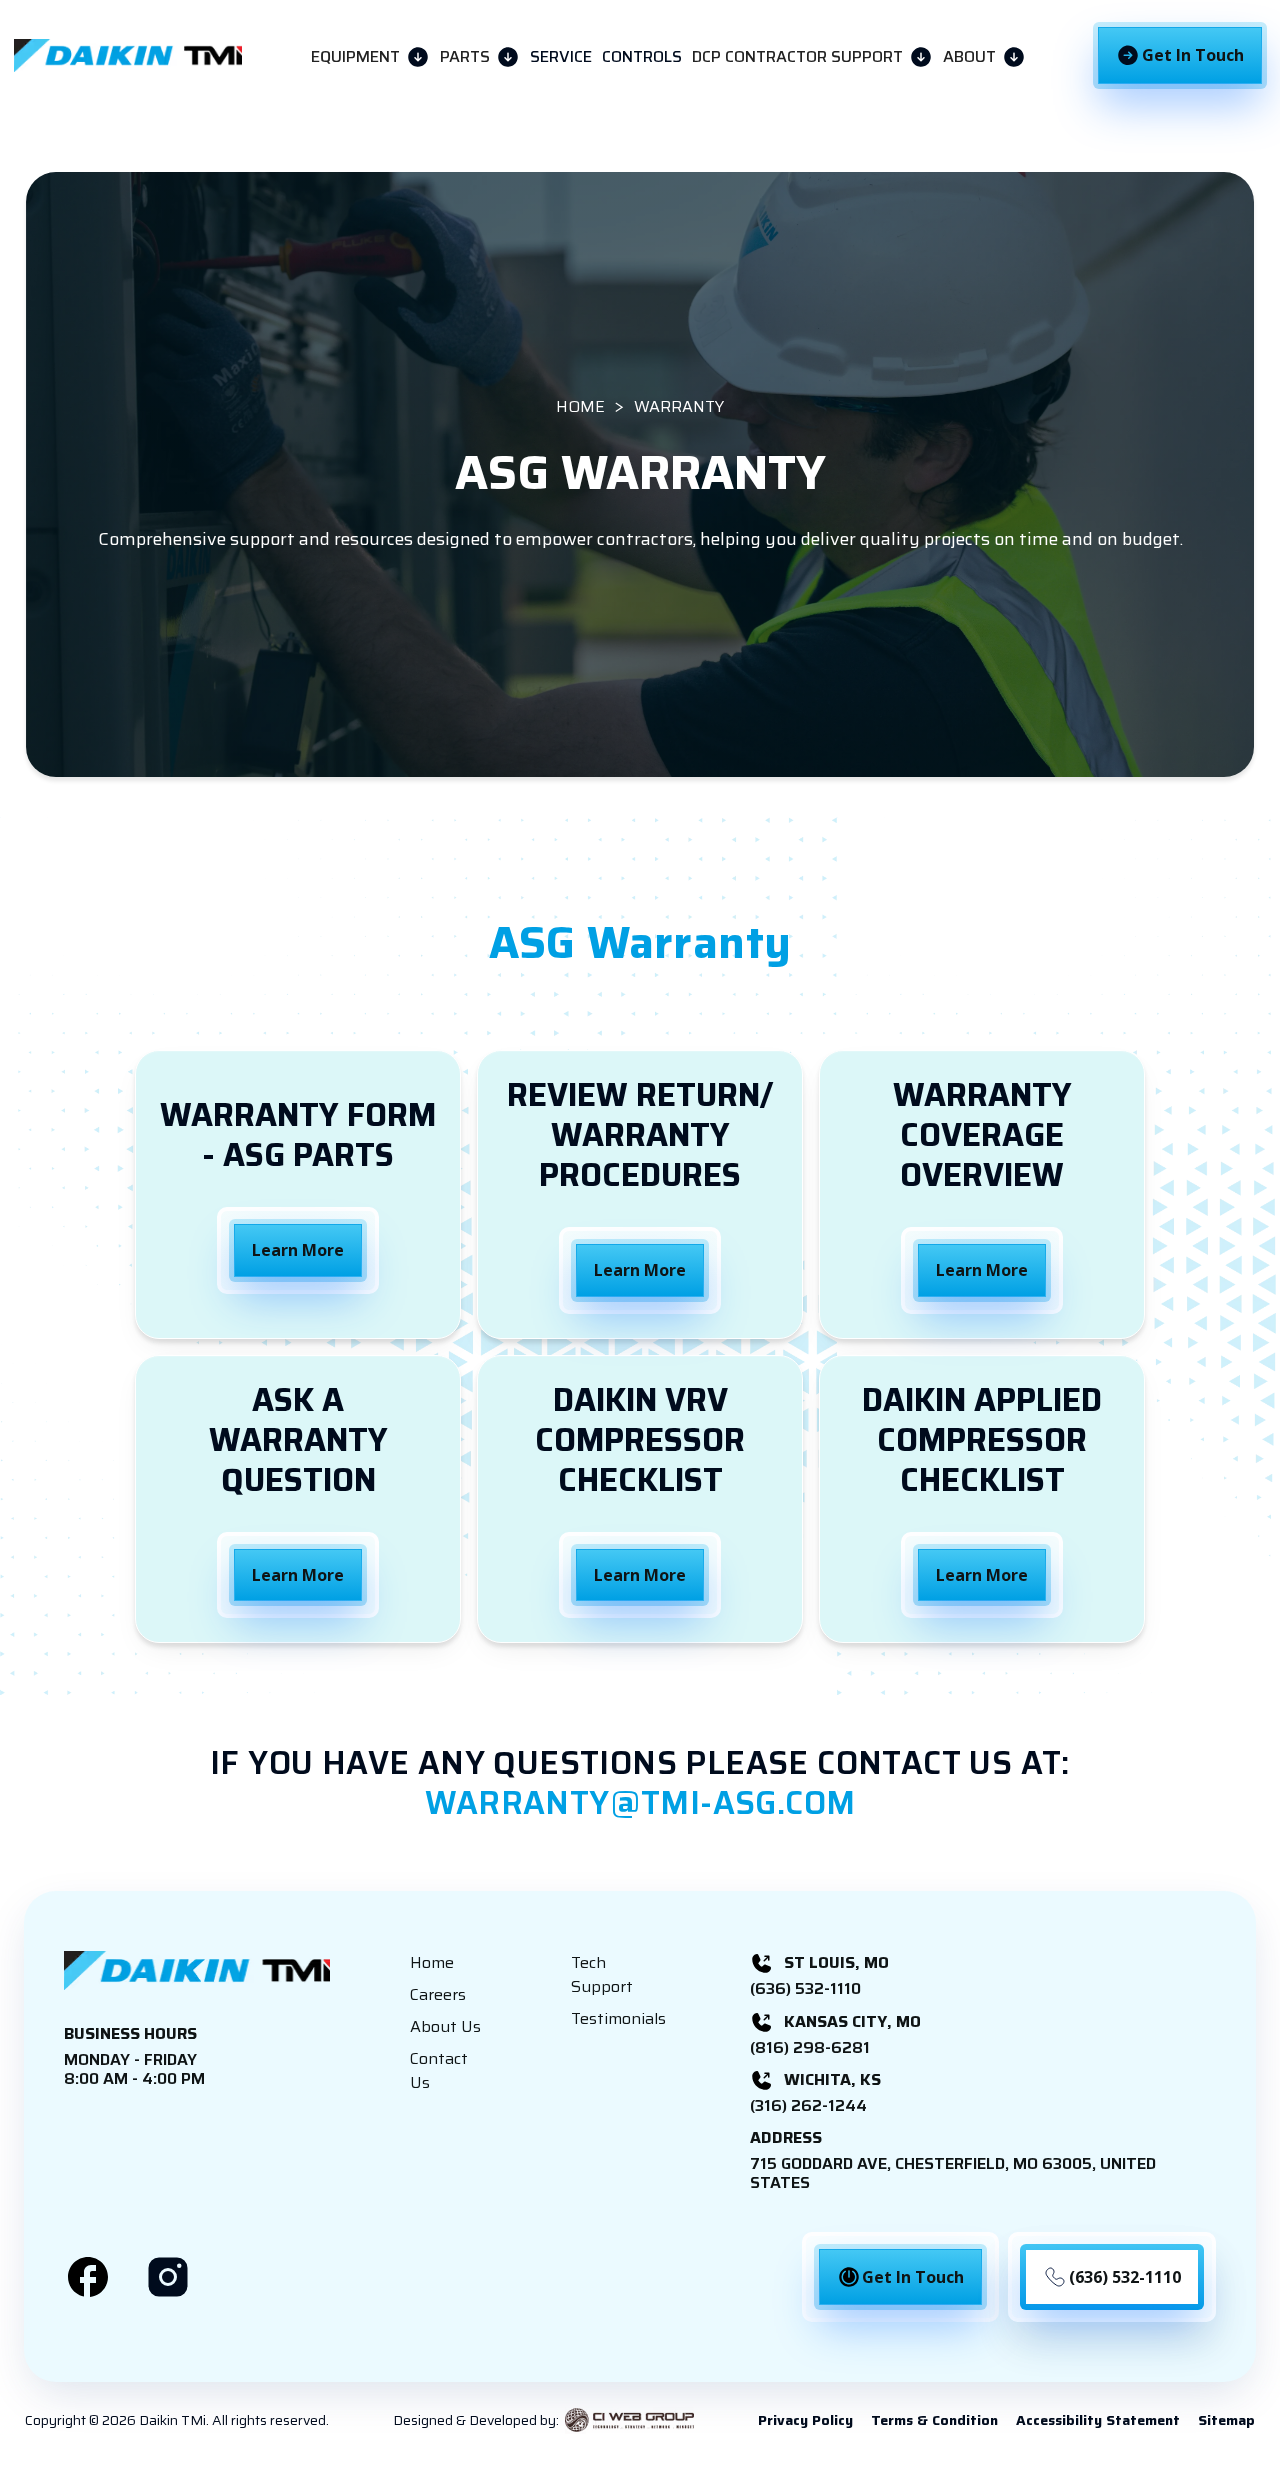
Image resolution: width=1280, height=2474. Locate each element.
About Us (445, 2027)
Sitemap (1226, 2420)
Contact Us (439, 2071)
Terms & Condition (934, 2420)
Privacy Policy (805, 2420)
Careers (438, 1995)
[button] (370, 55)
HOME (580, 407)
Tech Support (602, 1975)
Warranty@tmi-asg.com (640, 1803)
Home (432, 1963)
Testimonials (618, 2019)
